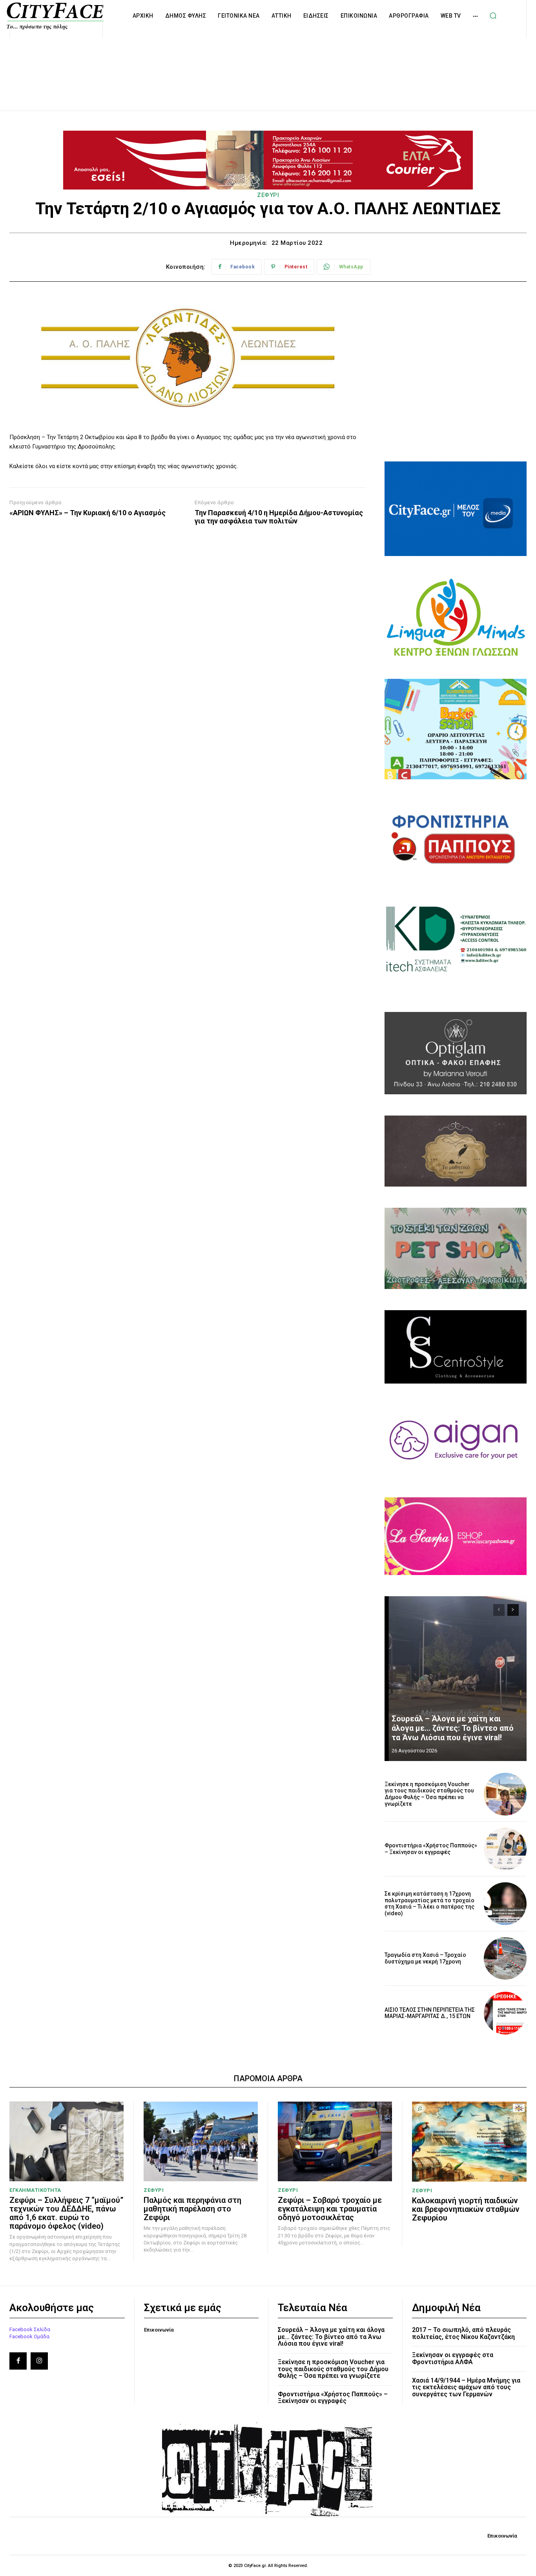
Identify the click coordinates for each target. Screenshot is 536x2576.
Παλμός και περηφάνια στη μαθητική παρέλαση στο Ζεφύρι (192, 2209)
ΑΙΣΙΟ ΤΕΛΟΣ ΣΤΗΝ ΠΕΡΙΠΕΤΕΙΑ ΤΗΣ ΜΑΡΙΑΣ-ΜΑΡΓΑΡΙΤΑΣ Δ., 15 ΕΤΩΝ (430, 2013)
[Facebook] (18, 2361)
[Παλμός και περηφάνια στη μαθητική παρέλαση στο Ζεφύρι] (201, 2142)
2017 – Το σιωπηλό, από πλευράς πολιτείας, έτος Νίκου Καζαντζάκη (463, 2333)
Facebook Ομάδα (29, 2336)
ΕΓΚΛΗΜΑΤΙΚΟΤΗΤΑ (35, 2190)
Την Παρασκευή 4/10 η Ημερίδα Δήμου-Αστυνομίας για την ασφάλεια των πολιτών (279, 517)
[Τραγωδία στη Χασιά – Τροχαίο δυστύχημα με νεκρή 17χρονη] (505, 1959)
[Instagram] (39, 2361)
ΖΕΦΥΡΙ (268, 195)
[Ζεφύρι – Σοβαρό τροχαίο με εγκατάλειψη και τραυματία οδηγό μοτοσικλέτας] (335, 2142)
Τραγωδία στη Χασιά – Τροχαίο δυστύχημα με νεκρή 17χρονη (425, 1958)
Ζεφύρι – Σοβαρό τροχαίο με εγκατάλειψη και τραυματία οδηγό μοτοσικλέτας (330, 2209)
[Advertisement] (268, 66)
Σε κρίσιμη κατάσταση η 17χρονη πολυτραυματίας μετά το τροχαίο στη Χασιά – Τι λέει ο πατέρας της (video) (429, 1903)
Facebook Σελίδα (30, 2329)
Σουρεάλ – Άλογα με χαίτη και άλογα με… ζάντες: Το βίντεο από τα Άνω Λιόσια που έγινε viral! (453, 1728)
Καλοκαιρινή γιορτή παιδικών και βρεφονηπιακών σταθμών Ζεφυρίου (466, 2209)
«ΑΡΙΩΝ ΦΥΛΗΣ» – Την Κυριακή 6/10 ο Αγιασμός (88, 513)
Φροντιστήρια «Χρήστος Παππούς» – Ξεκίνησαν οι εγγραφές (431, 1849)
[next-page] (513, 1610)
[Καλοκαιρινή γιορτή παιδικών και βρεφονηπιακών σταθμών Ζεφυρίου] (469, 2142)
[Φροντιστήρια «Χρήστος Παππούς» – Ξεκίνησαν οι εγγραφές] (505, 1849)
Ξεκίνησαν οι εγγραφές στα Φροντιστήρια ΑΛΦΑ (453, 2358)
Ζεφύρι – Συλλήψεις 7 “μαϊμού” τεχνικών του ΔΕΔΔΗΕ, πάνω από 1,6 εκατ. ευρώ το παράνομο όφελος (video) (67, 2213)
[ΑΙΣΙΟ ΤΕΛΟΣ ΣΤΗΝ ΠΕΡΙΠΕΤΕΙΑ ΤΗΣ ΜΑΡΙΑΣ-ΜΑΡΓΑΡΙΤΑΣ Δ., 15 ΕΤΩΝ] (505, 2013)
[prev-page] (499, 1610)
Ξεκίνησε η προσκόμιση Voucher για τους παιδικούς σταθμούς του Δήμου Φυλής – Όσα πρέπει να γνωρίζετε (429, 1794)
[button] (493, 16)
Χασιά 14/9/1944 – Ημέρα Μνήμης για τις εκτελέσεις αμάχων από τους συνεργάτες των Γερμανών (466, 2387)
